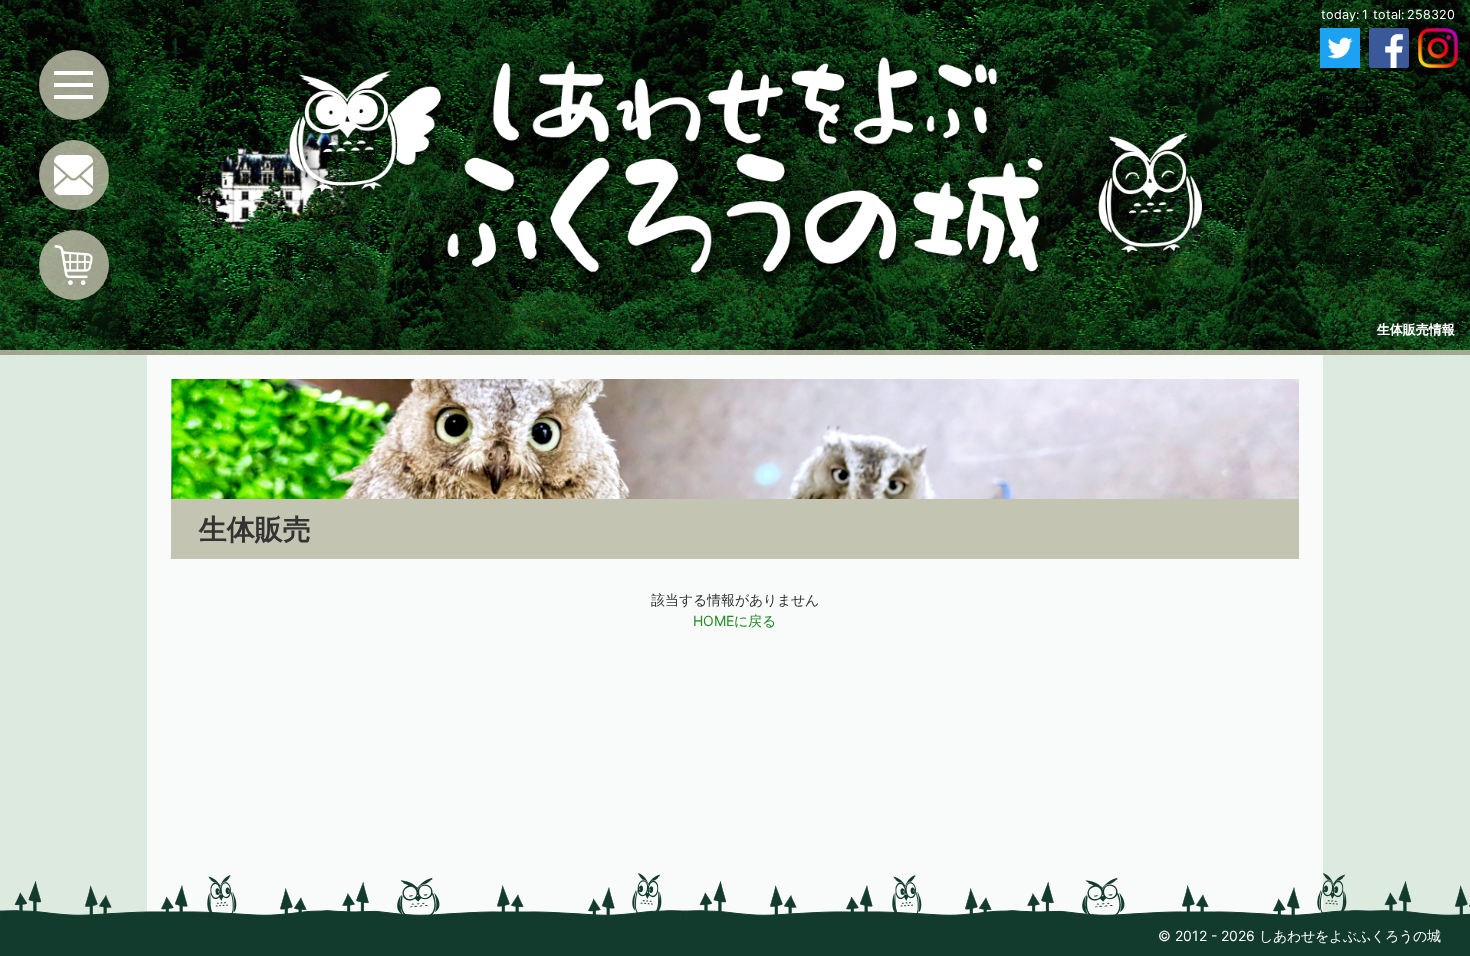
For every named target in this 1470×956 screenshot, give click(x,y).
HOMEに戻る (734, 620)
